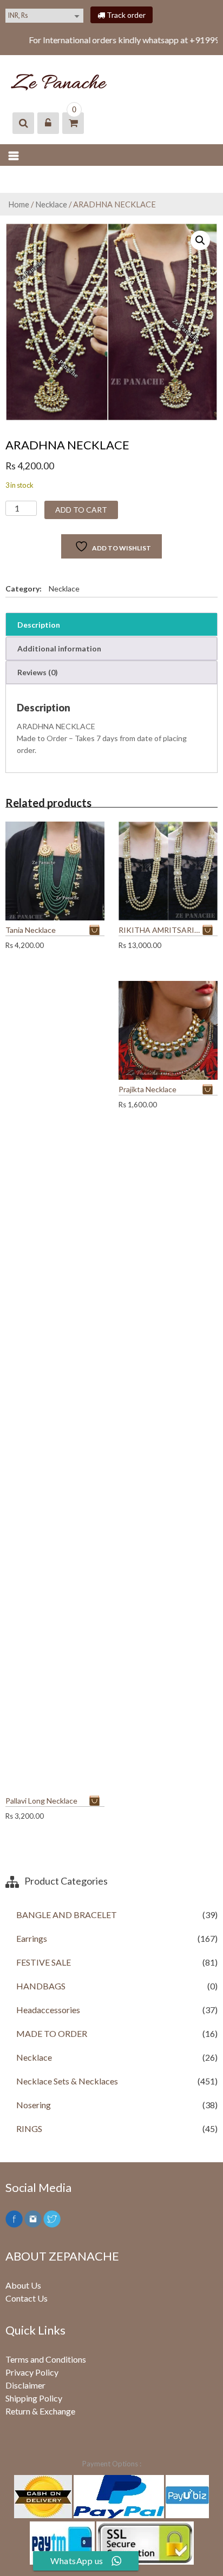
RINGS (29, 2128)
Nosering (34, 2105)
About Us (23, 2285)
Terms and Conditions (46, 2359)
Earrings (32, 1938)
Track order (125, 15)
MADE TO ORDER (52, 2033)
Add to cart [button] (97, 930)
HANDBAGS (41, 1986)
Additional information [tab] (59, 648)
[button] (200, 240)
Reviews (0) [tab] (38, 672)
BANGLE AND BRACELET (67, 1915)
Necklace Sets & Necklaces (67, 2081)
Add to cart (81, 510)
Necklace (51, 204)
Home (19, 204)
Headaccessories (48, 2010)
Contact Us (27, 2298)
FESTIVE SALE (44, 1962)
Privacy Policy (32, 2372)
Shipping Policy (34, 2398)
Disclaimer (25, 2385)
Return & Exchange (40, 2411)
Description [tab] (39, 625)
